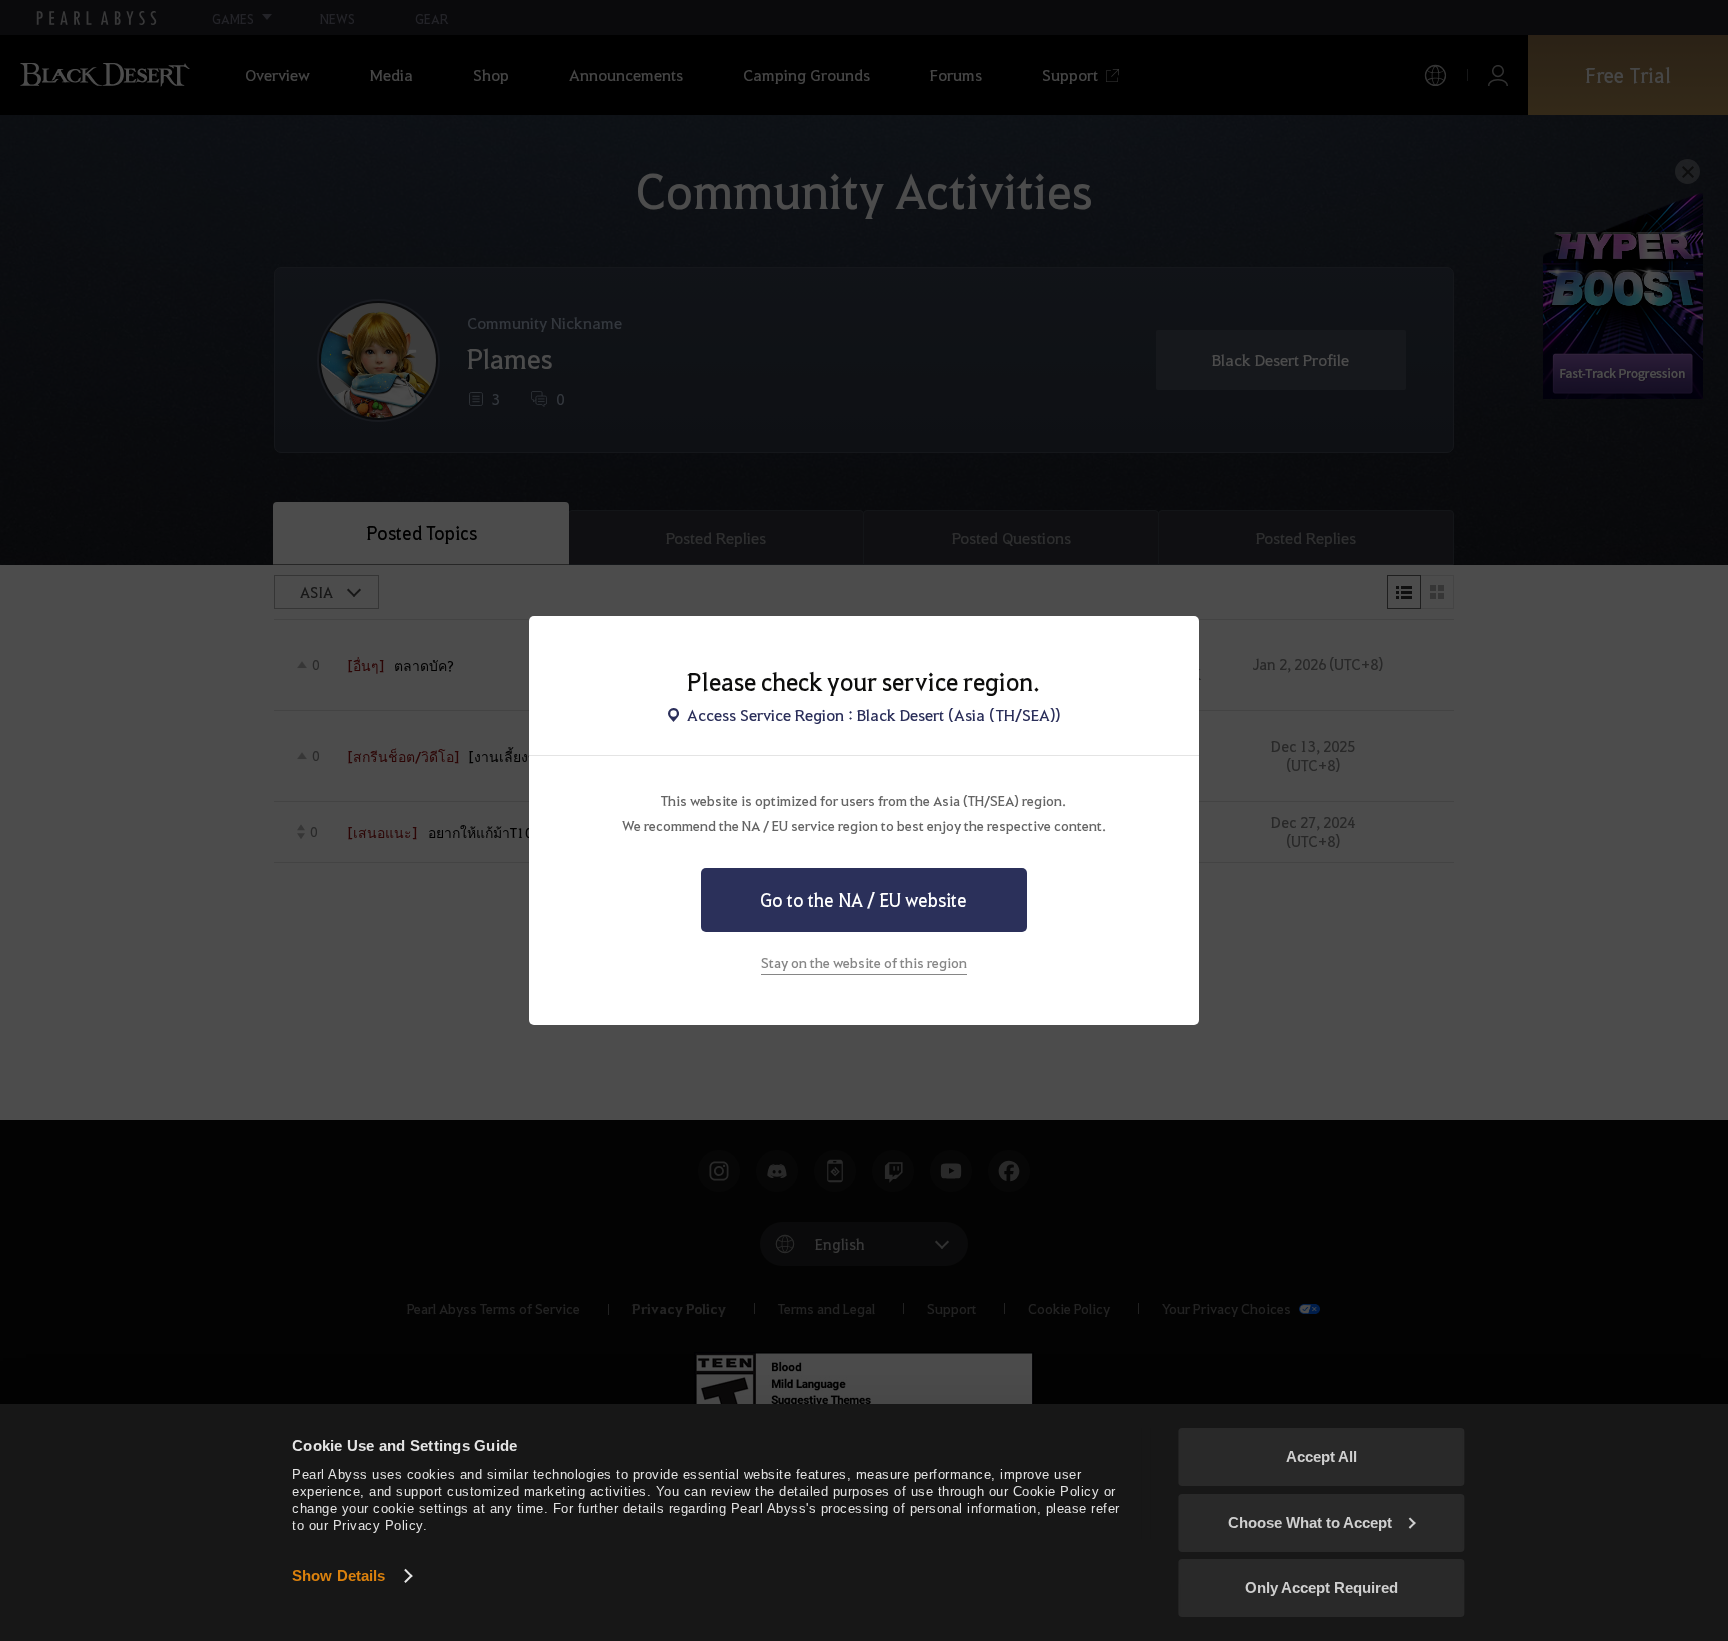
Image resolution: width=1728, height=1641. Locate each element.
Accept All (1321, 1456)
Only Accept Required (1321, 1587)
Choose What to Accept (1310, 1522)
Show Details (338, 1575)
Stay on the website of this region (864, 962)
